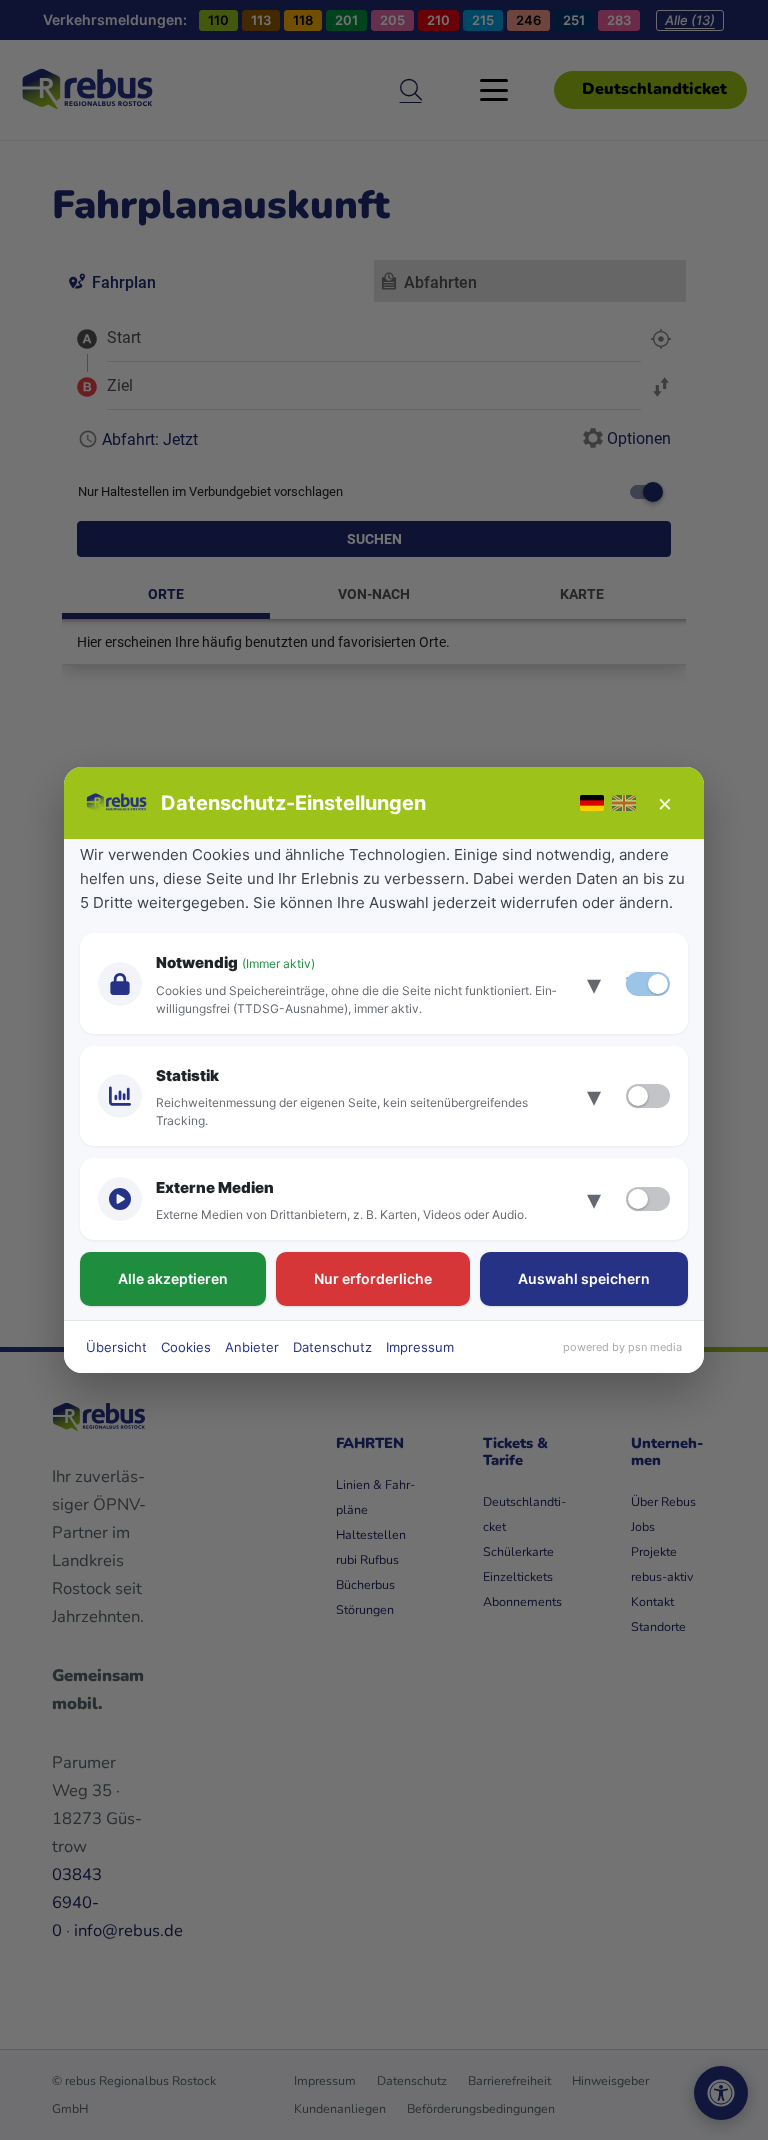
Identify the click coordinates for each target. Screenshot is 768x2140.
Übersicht (116, 1347)
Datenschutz (332, 1347)
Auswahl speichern (584, 1278)
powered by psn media (622, 1347)
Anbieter (252, 1347)
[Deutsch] (592, 803)
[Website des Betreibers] (117, 803)
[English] (624, 803)
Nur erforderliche (373, 1278)
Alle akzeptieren (173, 1278)
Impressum (420, 1347)
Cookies (186, 1347)
